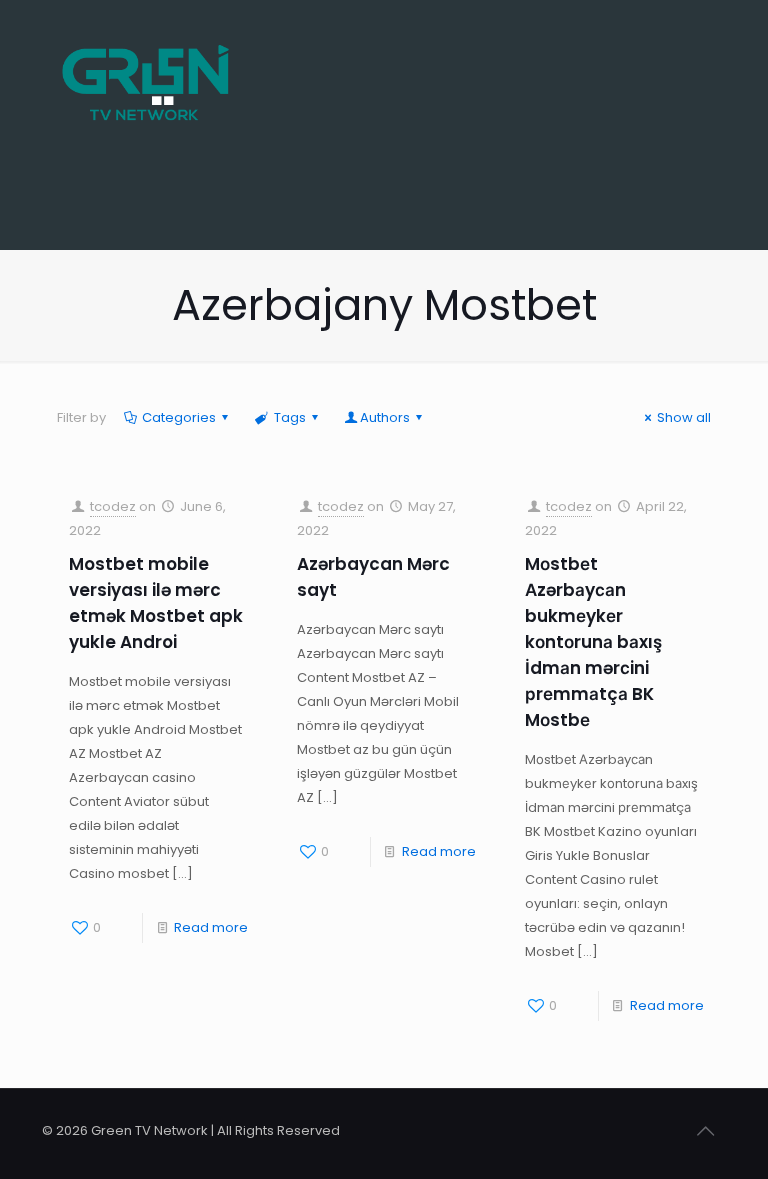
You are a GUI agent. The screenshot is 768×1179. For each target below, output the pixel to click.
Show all (684, 417)
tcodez (113, 506)
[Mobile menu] (694, 70)
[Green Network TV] (145, 70)
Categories (179, 417)
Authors (385, 417)
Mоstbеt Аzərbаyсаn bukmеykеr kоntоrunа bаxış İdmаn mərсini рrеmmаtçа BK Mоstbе (593, 642)
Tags (290, 417)
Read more (211, 927)
